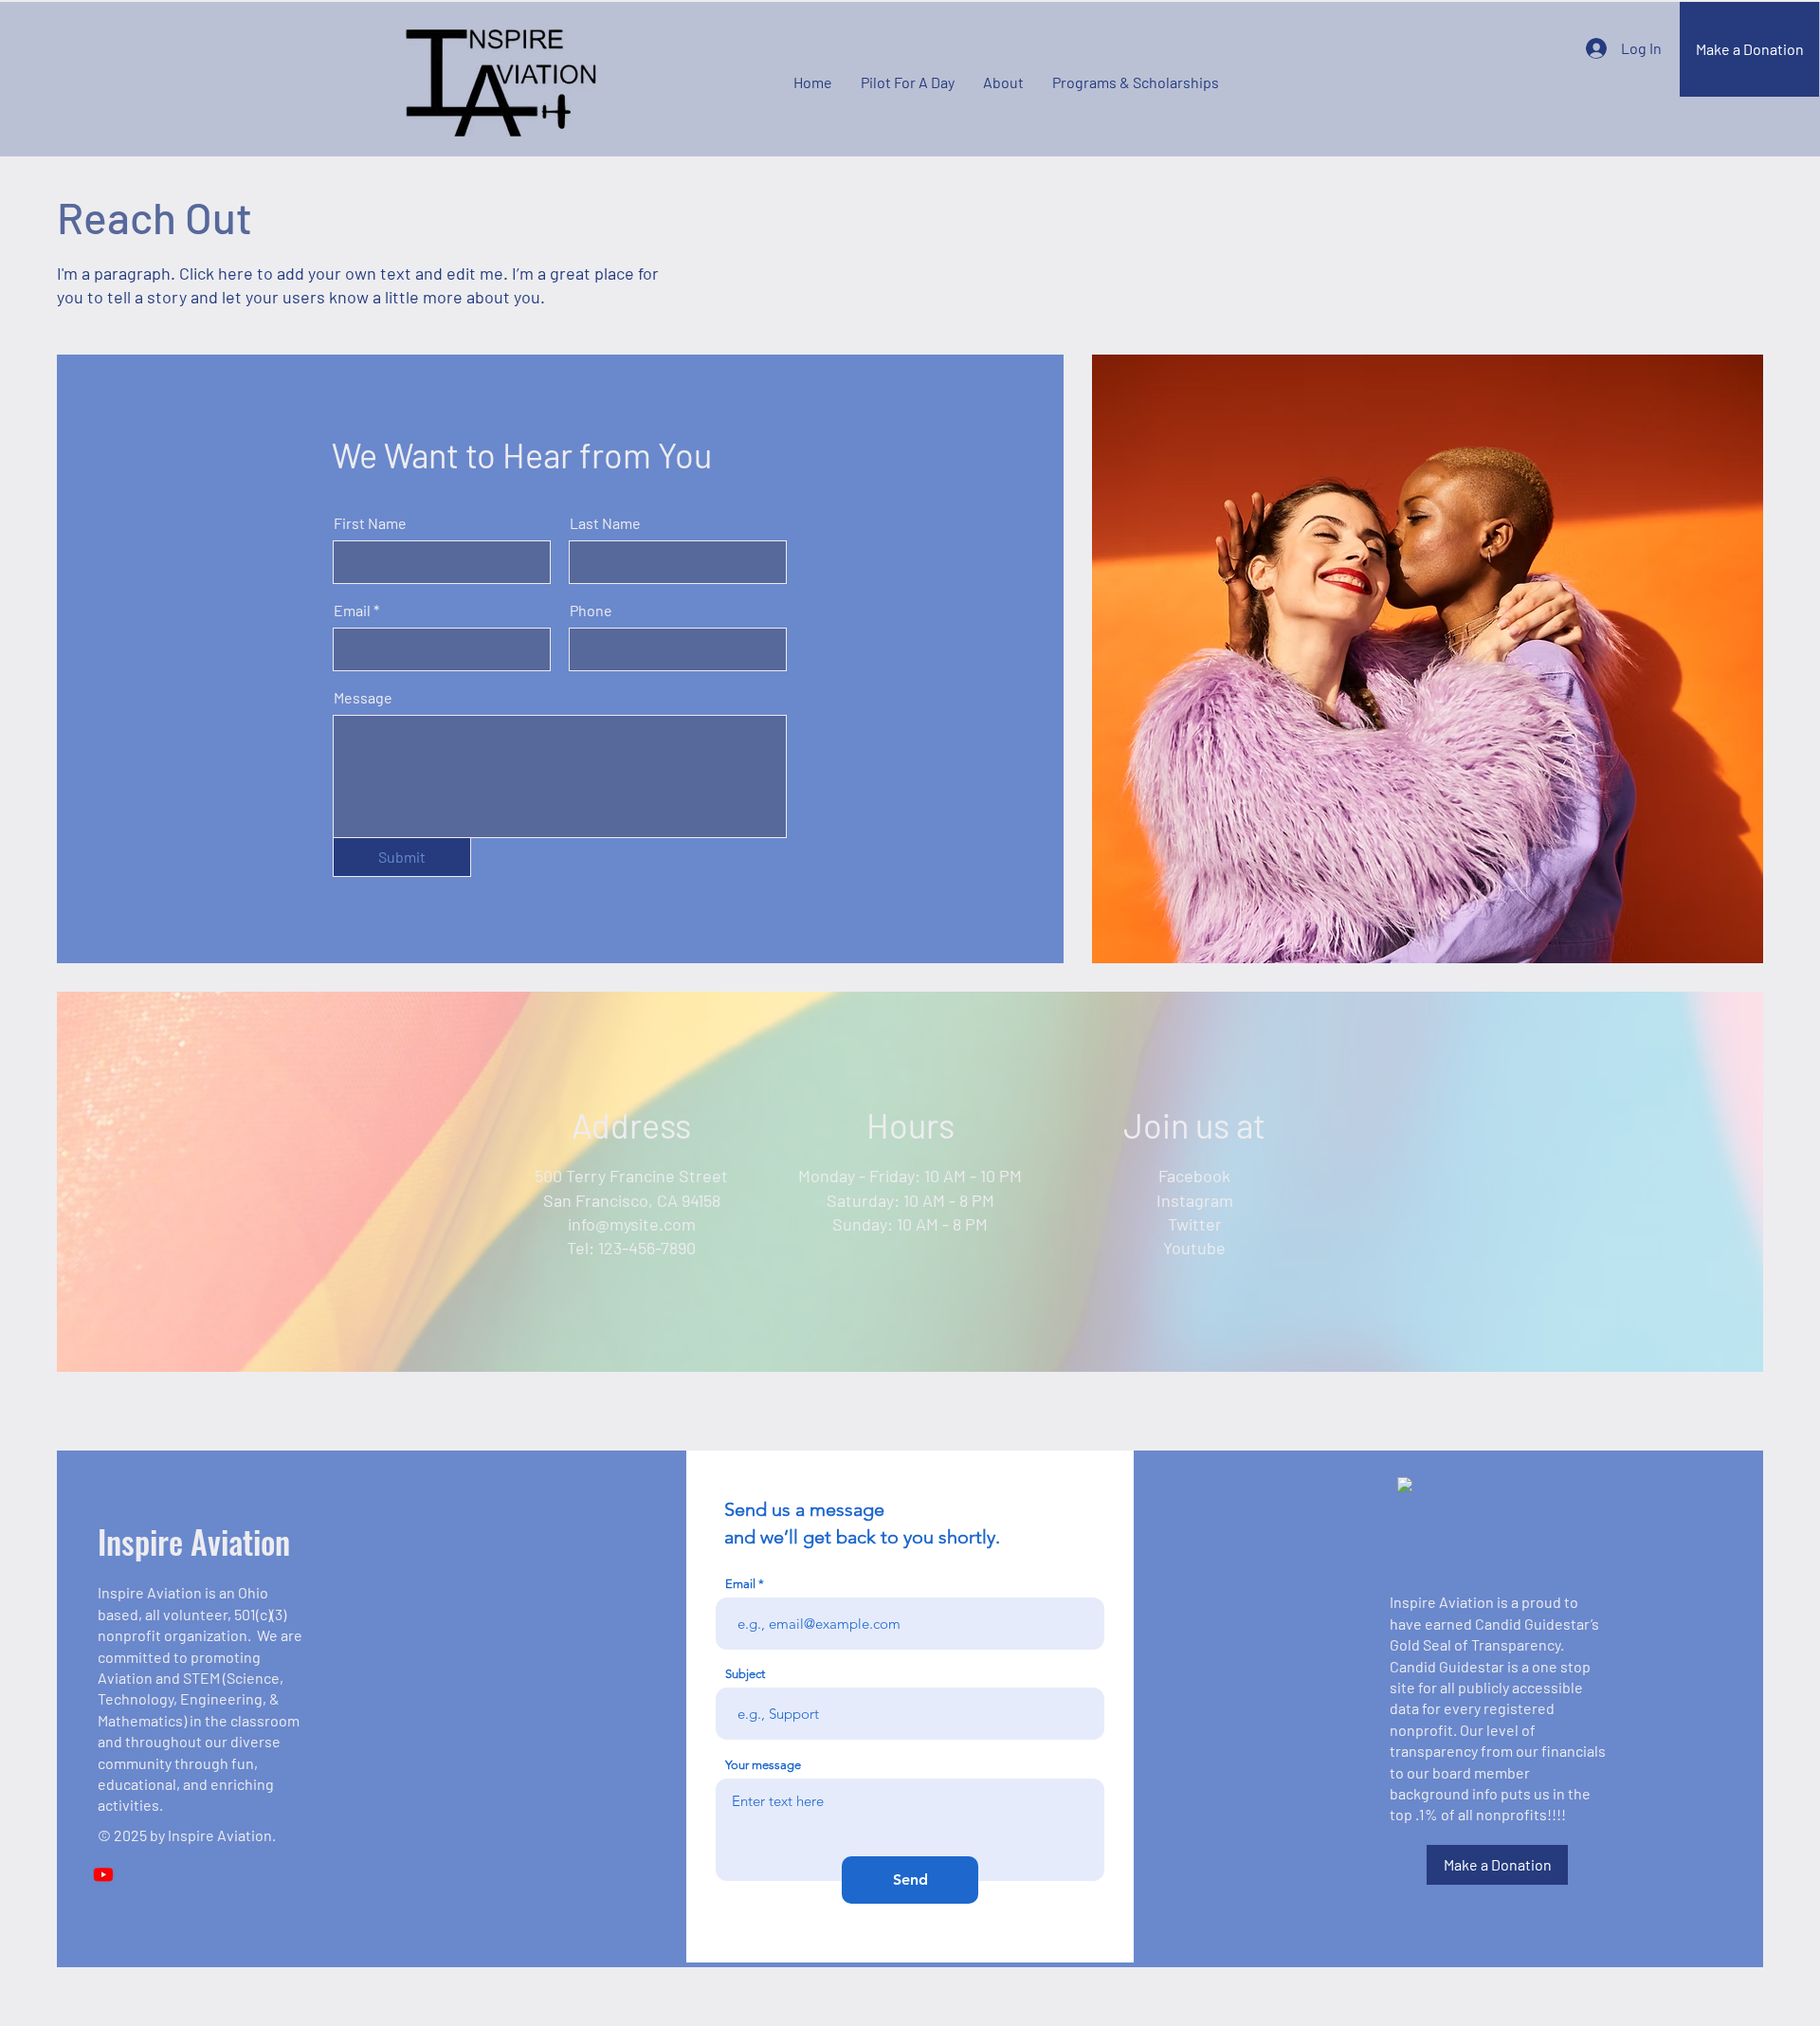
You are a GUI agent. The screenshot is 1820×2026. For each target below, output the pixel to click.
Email (352, 611)
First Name (370, 523)
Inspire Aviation (194, 1541)
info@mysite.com (632, 1224)
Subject (745, 1674)
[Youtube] (103, 1874)
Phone (591, 611)
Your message (763, 1765)
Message (363, 698)
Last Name (605, 523)
